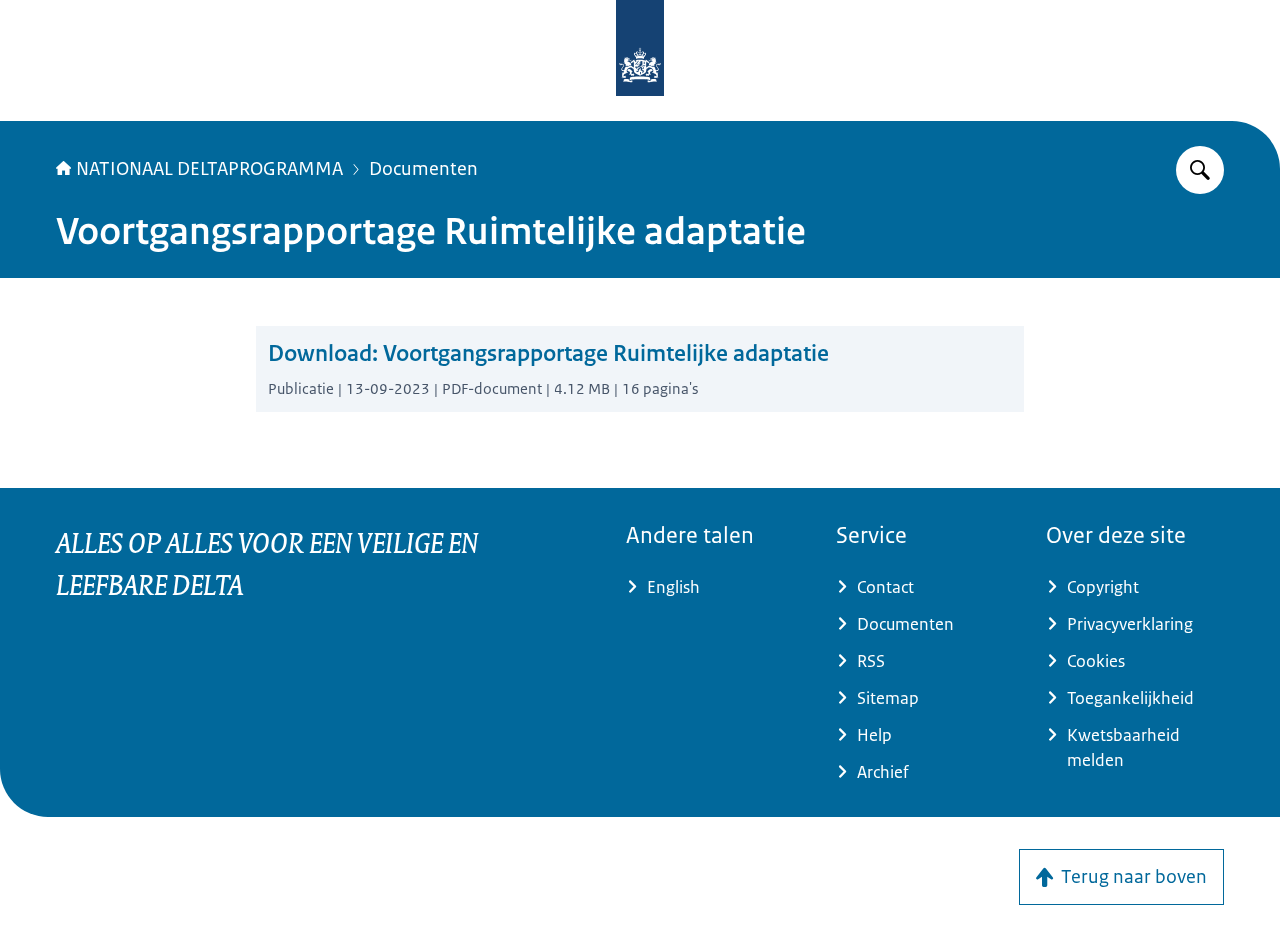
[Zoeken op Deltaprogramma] (1200, 170)
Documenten (423, 169)
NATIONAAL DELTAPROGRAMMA (209, 169)
